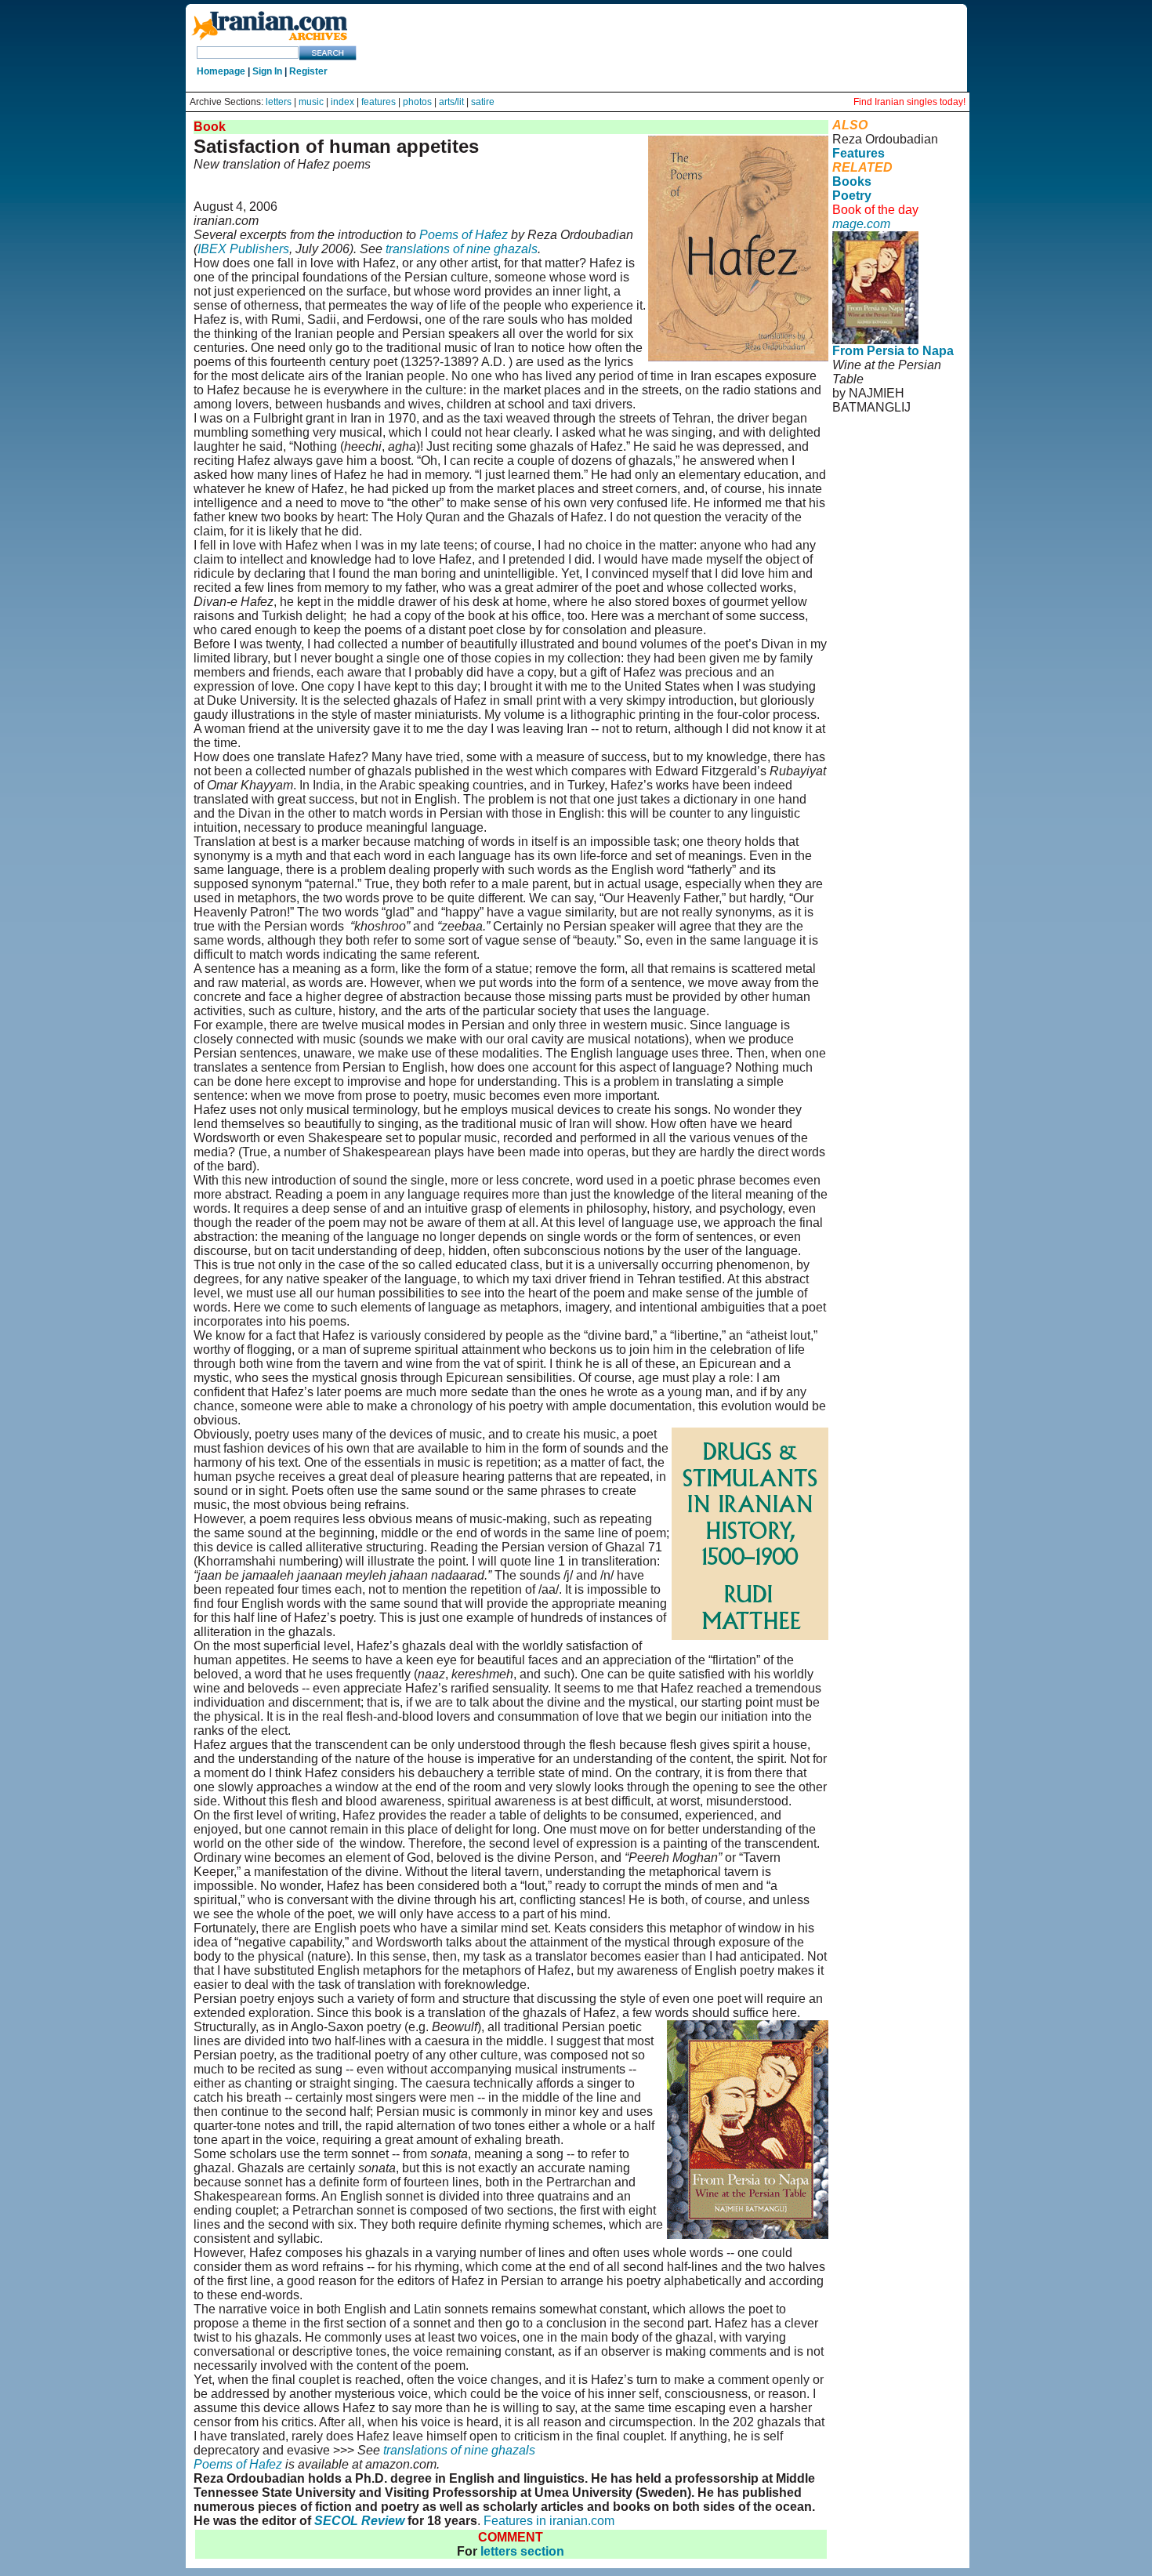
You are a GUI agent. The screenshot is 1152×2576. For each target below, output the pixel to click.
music (311, 102)
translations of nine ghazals (462, 249)
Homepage (221, 71)
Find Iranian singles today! (909, 102)
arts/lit (451, 102)
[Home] (270, 41)
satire (483, 102)
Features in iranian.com (549, 2521)
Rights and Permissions (867, 499)
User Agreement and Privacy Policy (889, 471)
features (379, 102)
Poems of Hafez (464, 235)
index (342, 102)
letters (279, 102)
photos (417, 102)
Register (308, 71)
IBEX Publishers (243, 249)
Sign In (267, 71)
